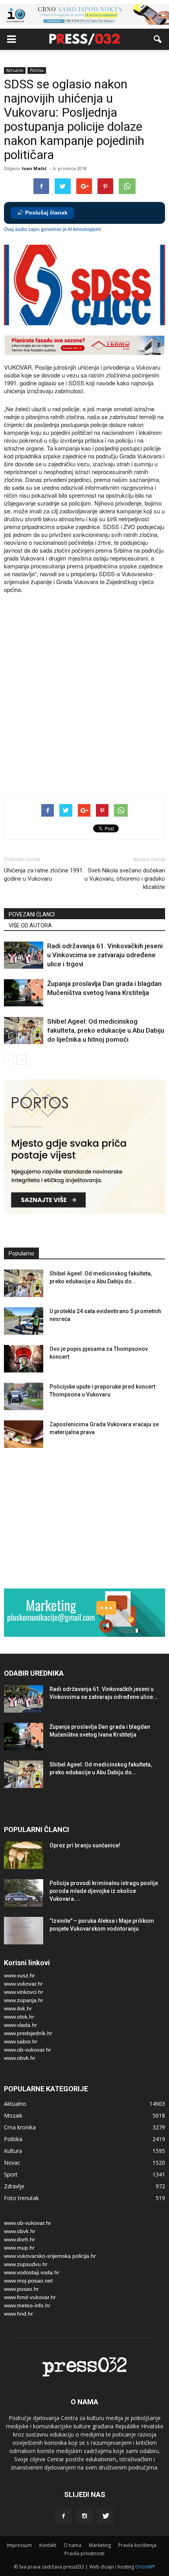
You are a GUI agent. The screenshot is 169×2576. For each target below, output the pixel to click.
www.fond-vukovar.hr (30, 2297)
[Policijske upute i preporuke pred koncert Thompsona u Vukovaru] (24, 1396)
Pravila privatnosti (84, 2553)
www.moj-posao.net (28, 2281)
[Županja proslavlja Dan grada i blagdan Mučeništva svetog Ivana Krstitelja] (24, 993)
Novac (12, 2163)
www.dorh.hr (19, 2239)
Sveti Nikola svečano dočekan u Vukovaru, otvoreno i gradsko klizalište (125, 879)
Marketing (100, 2545)
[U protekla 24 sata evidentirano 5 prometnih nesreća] (24, 1321)
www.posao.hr (21, 2289)
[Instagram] (84, 2516)
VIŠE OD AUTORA (30, 925)
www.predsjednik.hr (28, 2033)
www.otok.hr (19, 2017)
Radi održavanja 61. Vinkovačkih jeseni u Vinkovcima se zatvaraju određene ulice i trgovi (105, 955)
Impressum (19, 2545)
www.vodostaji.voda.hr (32, 2272)
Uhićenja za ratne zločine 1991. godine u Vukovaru (44, 875)
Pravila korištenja (137, 2545)
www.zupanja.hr (24, 2000)
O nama (73, 2545)
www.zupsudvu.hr (26, 2264)
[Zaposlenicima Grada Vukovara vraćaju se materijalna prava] (24, 1434)
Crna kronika (20, 2127)
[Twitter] (106, 2516)
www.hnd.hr (18, 2314)
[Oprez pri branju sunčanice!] (24, 1855)
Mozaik (13, 2115)
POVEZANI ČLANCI (32, 914)
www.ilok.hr (18, 2008)
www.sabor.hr (21, 2041)
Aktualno (15, 70)
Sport (11, 2174)
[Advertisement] (84, 696)
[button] (158, 39)
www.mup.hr (19, 2248)
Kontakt (48, 2545)
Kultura (13, 2151)
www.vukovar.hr (23, 1984)
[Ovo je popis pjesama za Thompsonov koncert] (24, 1359)
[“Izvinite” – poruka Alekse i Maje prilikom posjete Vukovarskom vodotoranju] (24, 1931)
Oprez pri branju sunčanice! (85, 1845)
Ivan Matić (34, 168)
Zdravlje (14, 2186)
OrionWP (145, 2567)
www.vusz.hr (19, 1975)
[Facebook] (63, 2516)
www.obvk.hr (20, 2058)
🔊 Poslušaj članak (42, 213)
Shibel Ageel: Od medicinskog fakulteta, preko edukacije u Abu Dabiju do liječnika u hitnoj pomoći (106, 1030)
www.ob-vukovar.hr (28, 2050)
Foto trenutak (21, 2198)
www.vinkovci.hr (24, 1992)
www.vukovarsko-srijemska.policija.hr (50, 2256)
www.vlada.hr (20, 2025)
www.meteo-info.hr (27, 2305)
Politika (37, 70)
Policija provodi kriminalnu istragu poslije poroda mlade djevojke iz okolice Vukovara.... (104, 1891)
